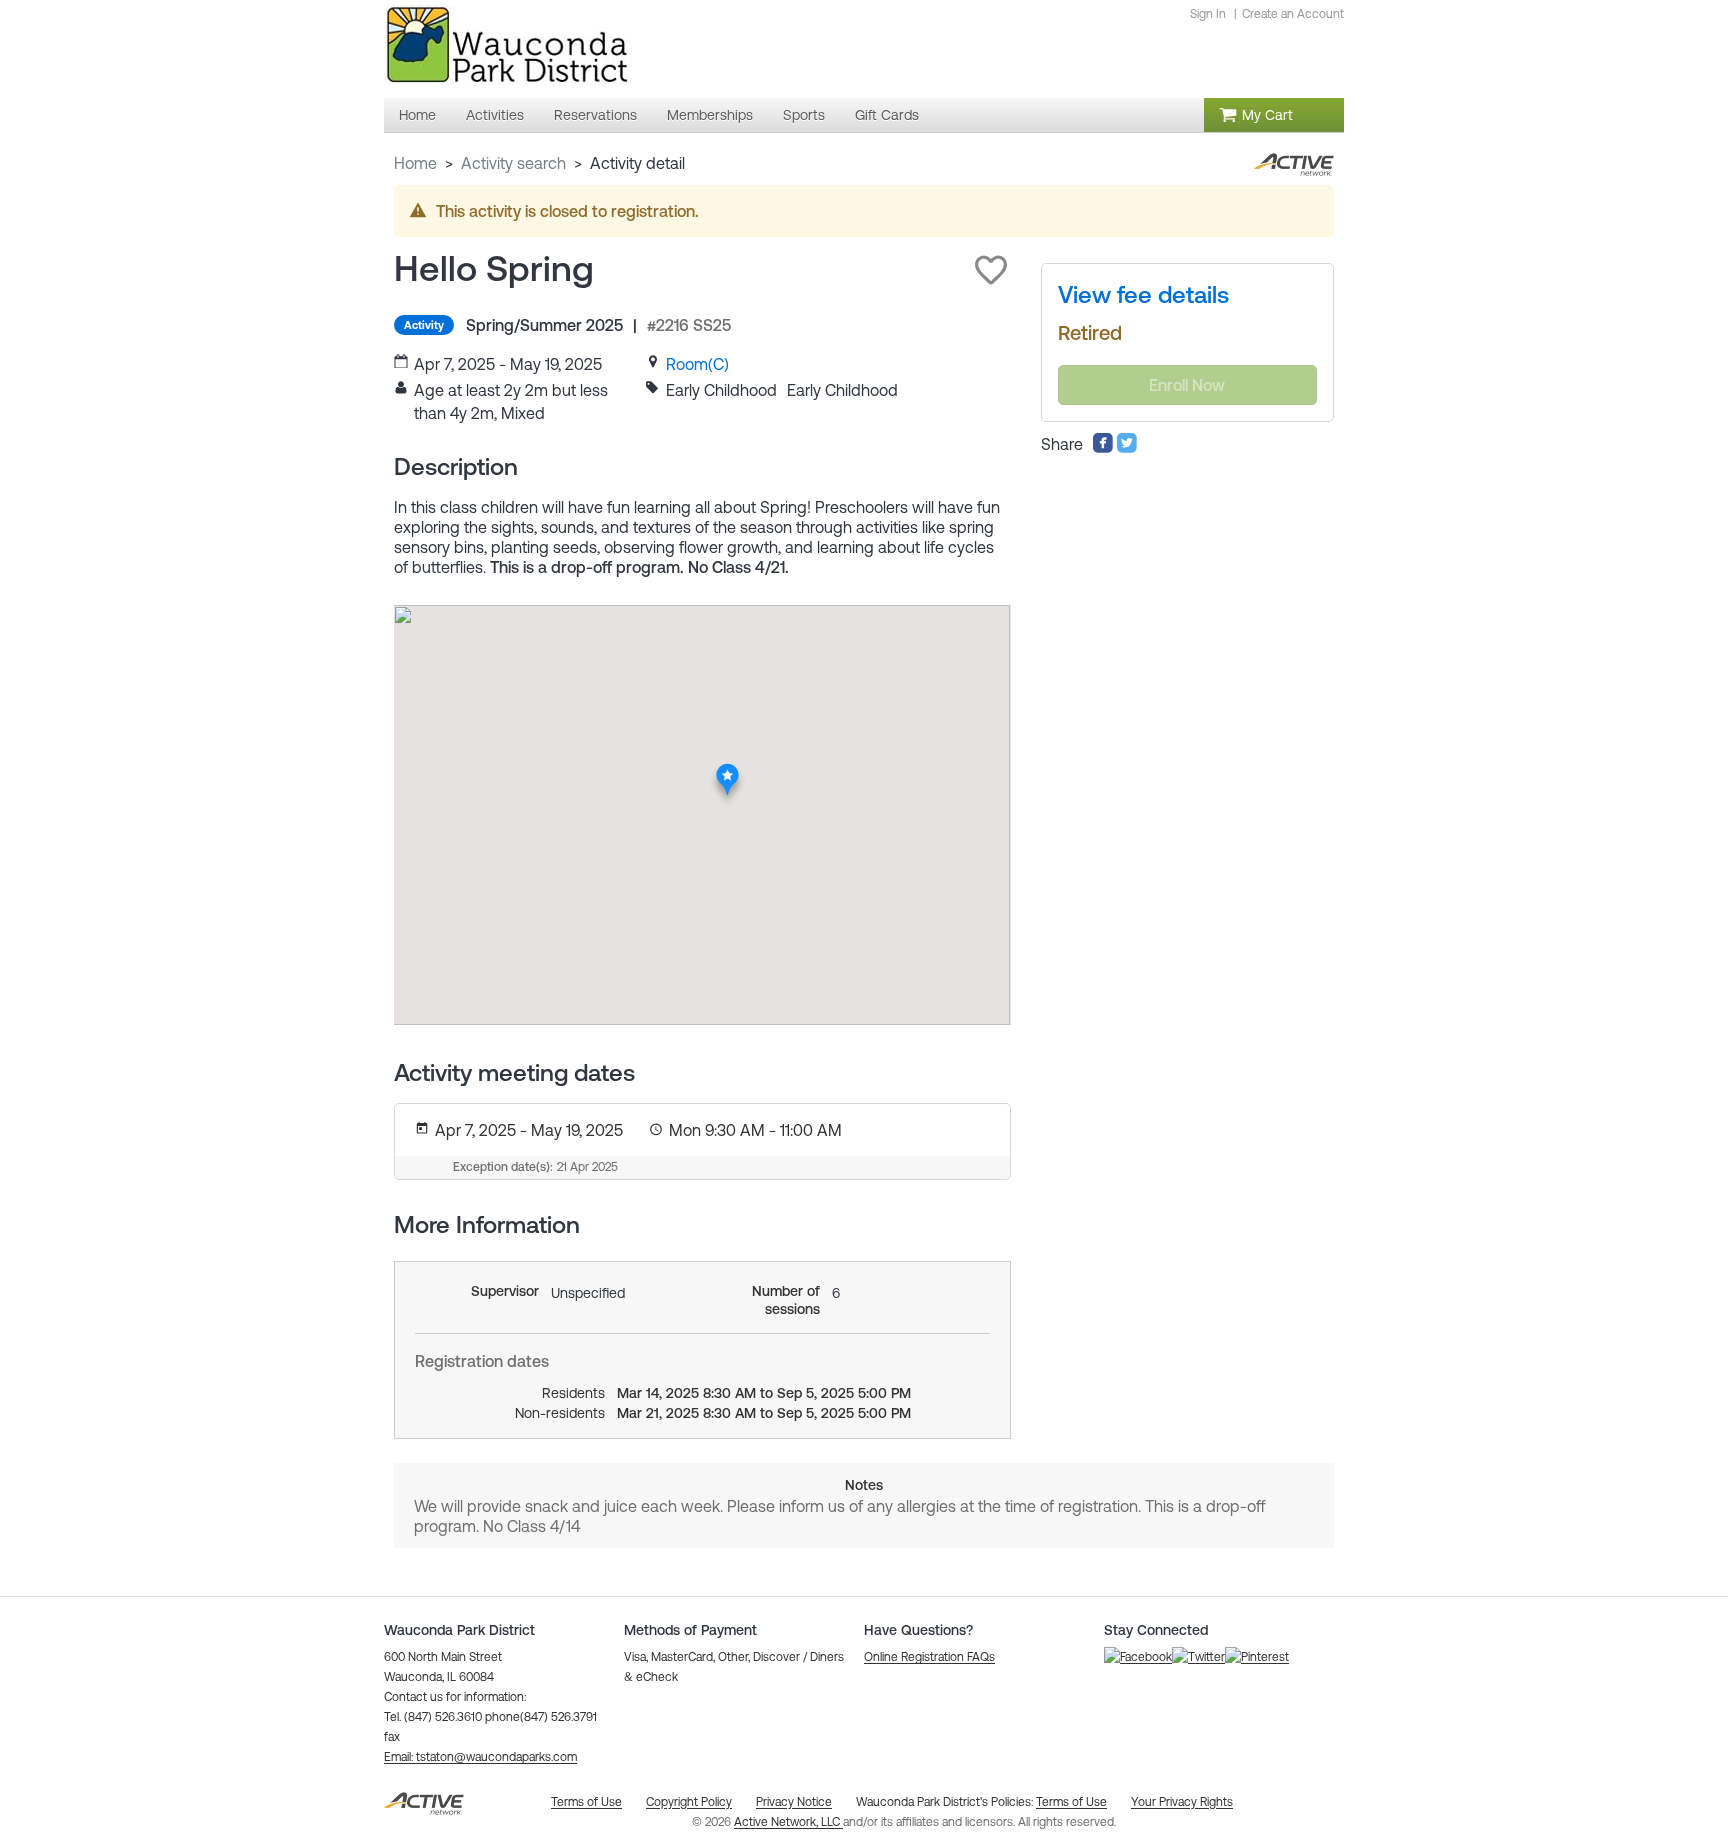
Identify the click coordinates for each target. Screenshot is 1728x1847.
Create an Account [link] (1293, 14)
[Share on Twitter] (1127, 448)
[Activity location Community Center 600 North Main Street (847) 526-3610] (727, 769)
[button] (991, 270)
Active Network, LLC (788, 1822)
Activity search (513, 163)
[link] (697, 364)
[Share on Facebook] (1103, 448)
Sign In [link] (1208, 14)
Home (415, 163)
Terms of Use (1071, 1802)
